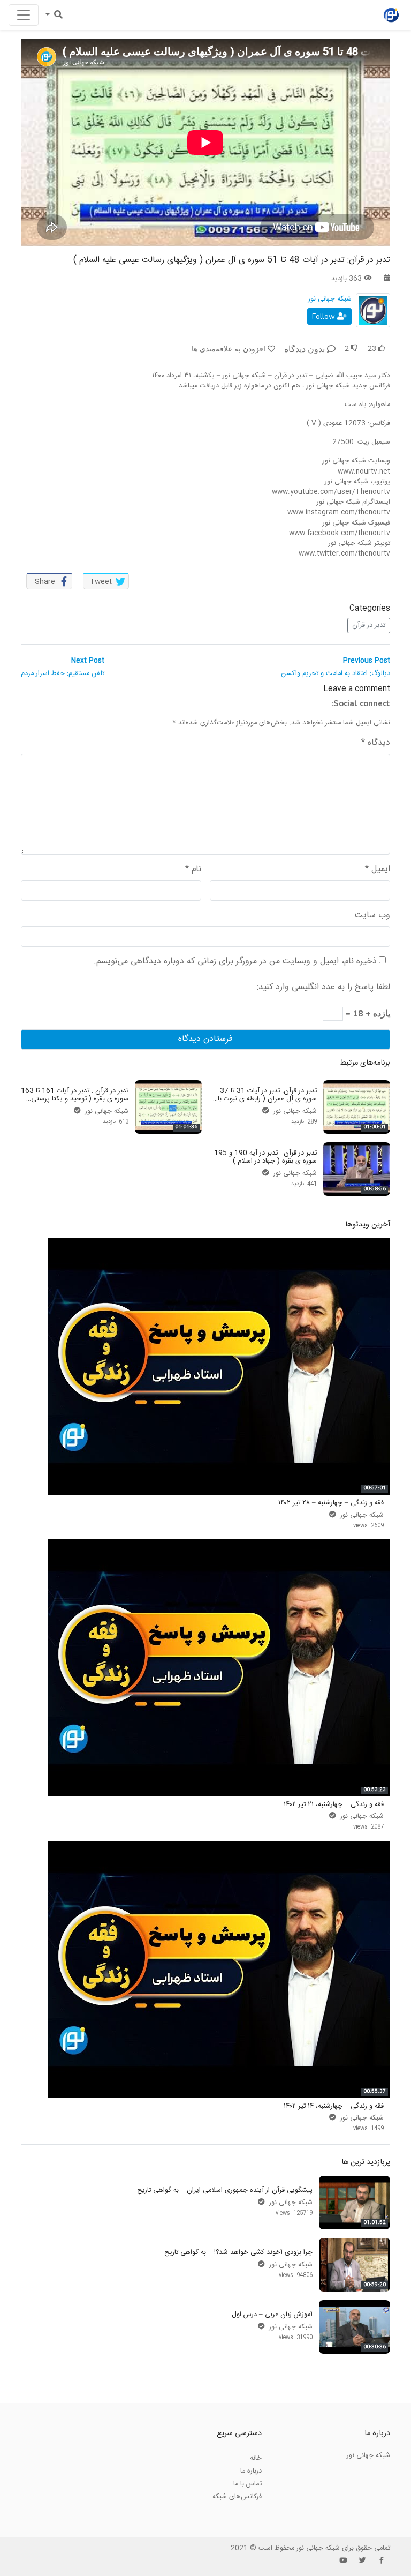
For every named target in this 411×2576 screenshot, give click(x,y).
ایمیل (378, 870)
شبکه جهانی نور (330, 299)
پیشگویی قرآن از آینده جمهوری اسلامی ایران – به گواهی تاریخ (225, 2190)
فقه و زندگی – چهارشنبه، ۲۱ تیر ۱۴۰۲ (334, 1804)
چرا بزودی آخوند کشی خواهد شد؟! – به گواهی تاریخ (238, 2252)
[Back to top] (30, 2514)
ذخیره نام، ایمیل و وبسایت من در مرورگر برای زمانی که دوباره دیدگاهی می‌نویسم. (235, 962)
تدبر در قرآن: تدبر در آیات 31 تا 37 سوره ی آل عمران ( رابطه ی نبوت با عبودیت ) (267, 1099)
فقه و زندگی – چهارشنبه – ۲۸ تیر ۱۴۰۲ (331, 1503)
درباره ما (251, 2471)
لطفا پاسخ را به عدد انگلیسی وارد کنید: (324, 987)
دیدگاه (376, 743)
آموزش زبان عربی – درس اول (272, 2315)
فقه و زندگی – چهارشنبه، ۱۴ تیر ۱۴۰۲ (334, 2106)
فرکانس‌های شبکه (237, 2497)
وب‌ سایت (372, 916)
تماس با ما (248, 2484)
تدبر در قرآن (369, 625)
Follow (325, 316)
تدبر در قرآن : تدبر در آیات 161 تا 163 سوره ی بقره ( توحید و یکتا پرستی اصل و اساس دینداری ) (75, 1099)
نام (193, 870)
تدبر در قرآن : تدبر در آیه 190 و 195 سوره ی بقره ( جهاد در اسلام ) (265, 1157)
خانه (256, 2458)
